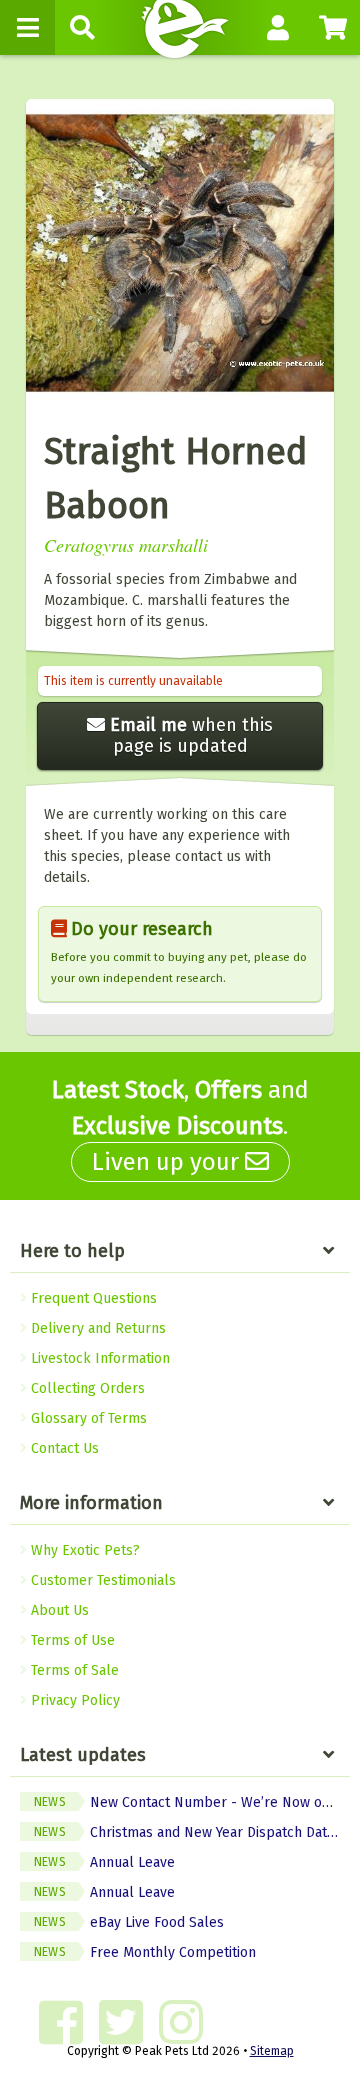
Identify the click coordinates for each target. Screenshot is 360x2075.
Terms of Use (71, 1640)
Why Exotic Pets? (83, 1550)
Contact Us (63, 1448)
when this (191, 735)
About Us (58, 1610)
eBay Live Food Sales (129, 1922)
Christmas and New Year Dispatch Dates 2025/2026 (192, 1832)
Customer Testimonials (101, 1580)
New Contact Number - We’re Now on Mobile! (192, 1802)
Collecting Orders (86, 1388)
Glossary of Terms (87, 1418)
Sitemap (272, 2051)
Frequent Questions (92, 1298)
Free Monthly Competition (145, 1952)
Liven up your (168, 1162)
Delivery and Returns (96, 1328)
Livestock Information (98, 1358)
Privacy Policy (73, 1700)
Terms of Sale (73, 1670)
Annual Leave (104, 1862)
